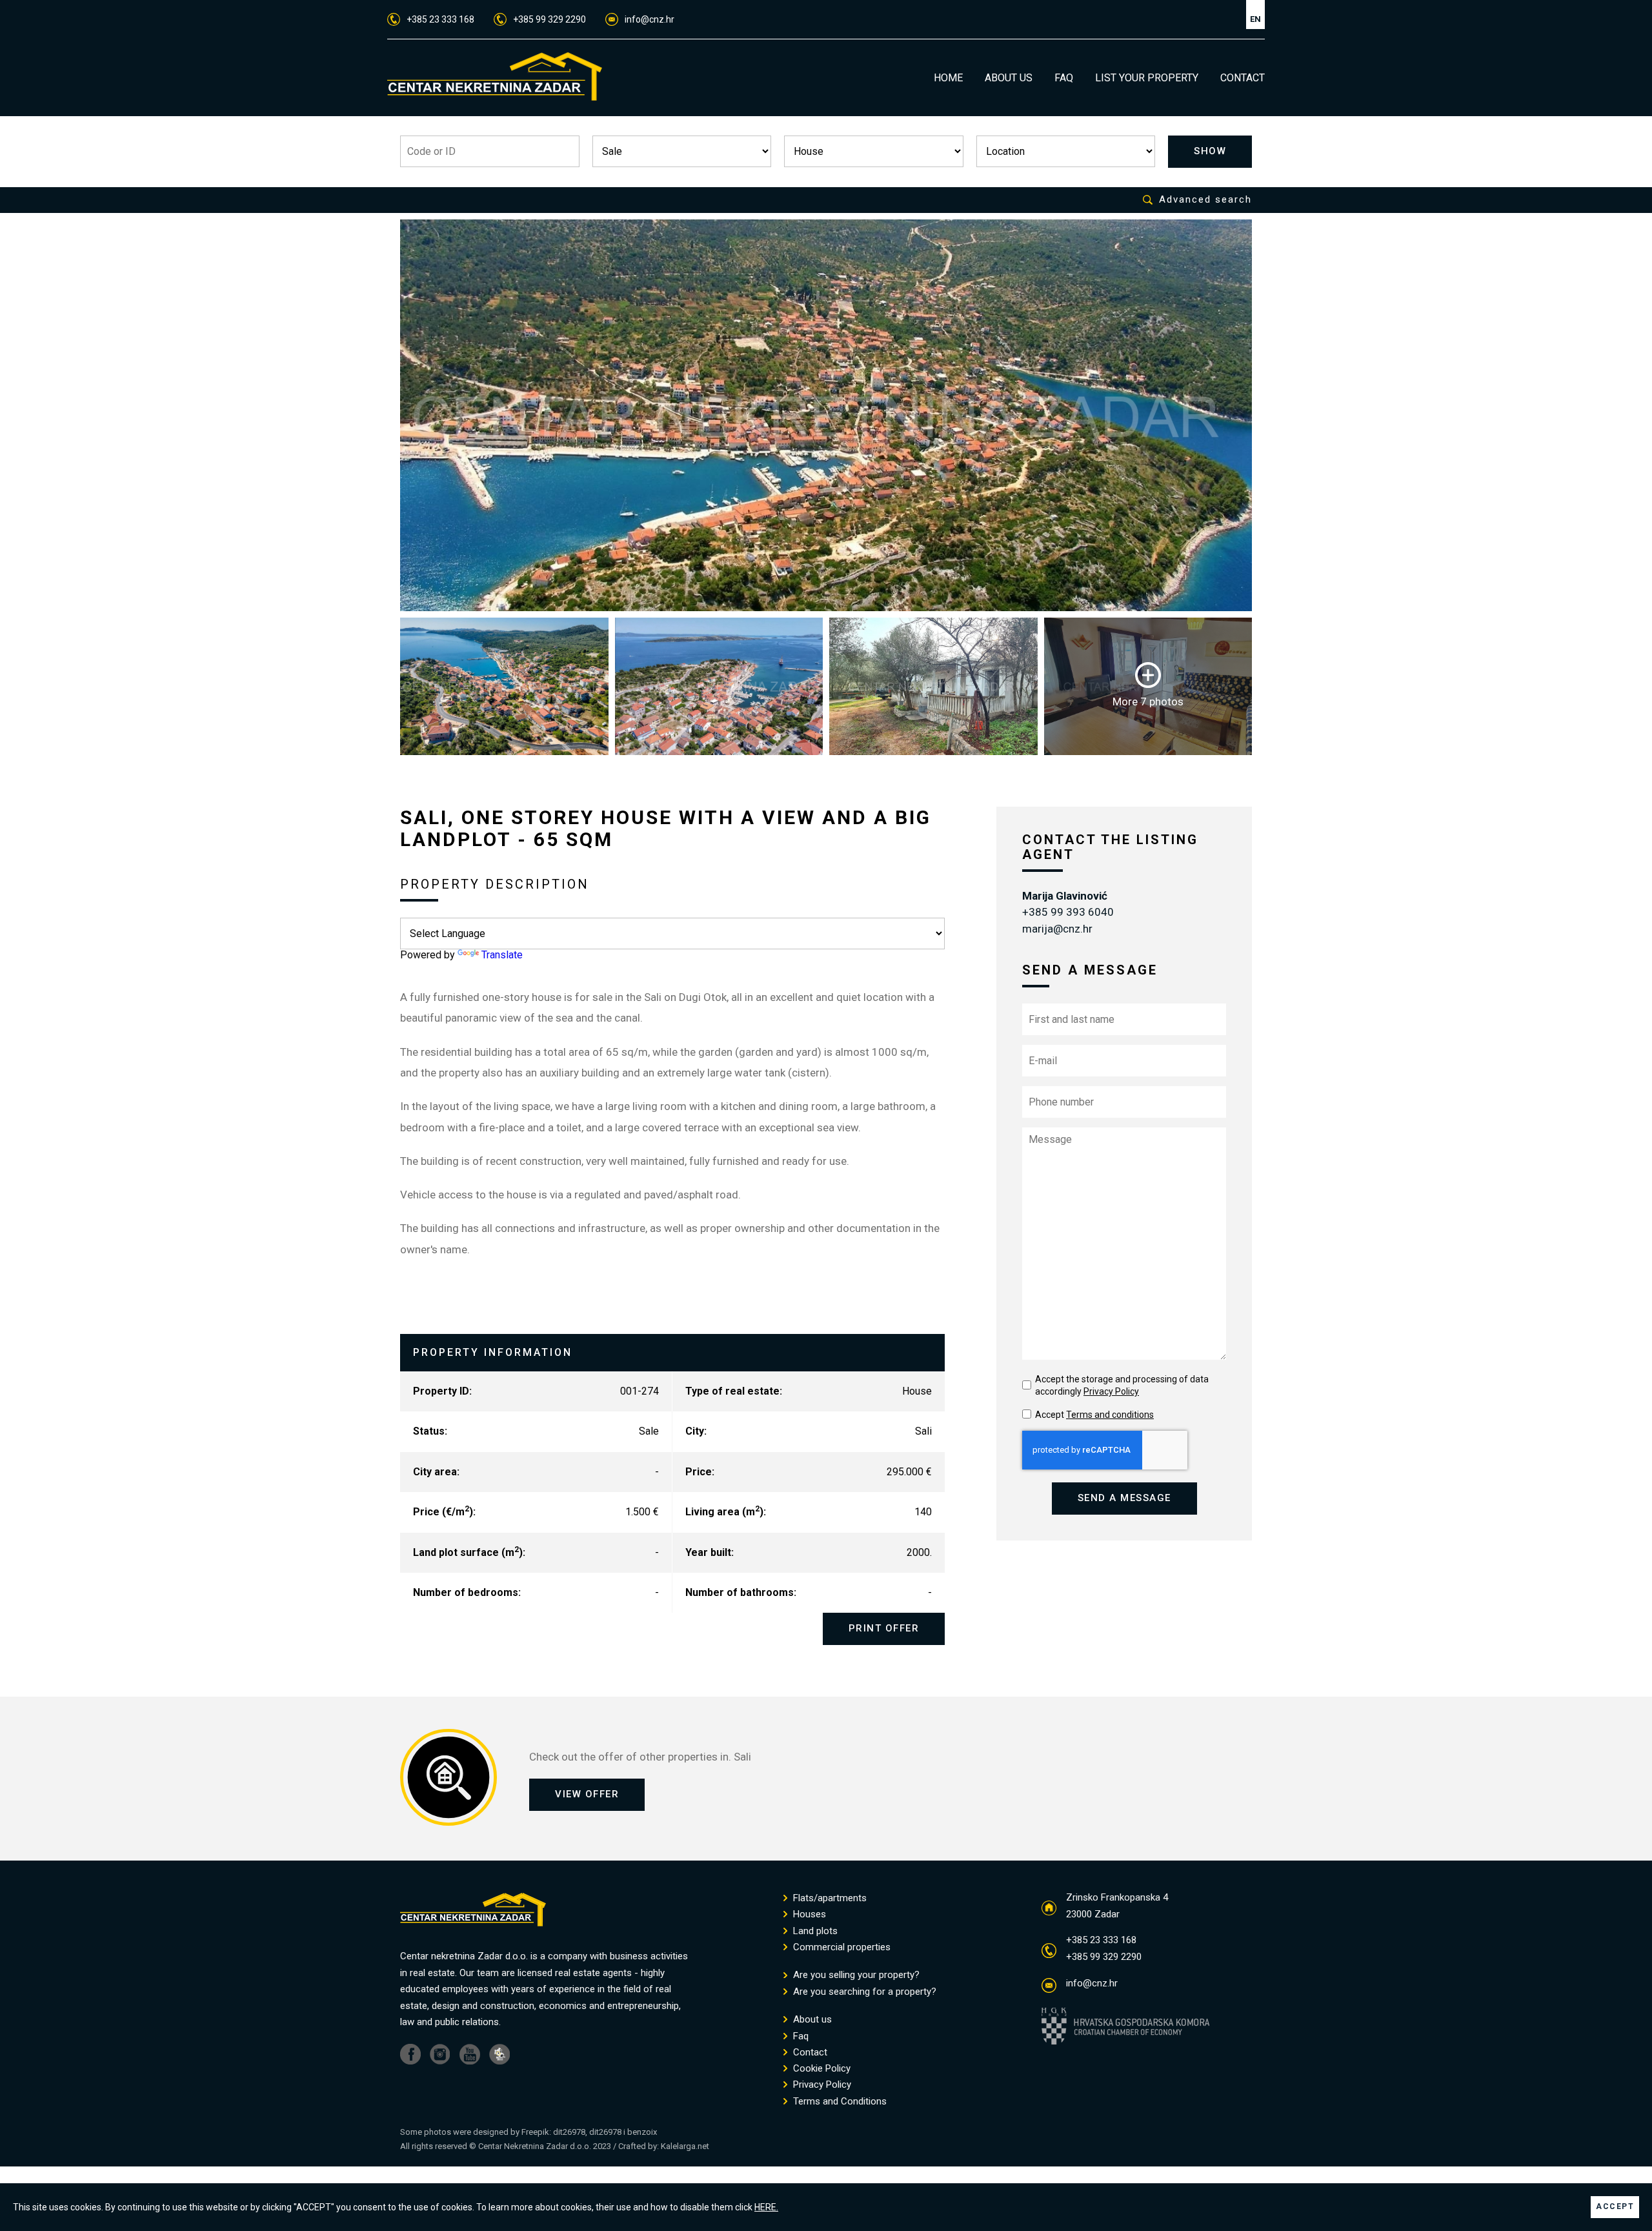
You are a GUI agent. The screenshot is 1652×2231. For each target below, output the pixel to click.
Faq (800, 2036)
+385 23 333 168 (440, 19)
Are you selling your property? (855, 1975)
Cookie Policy (821, 2069)
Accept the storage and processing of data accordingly (1122, 1386)
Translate (502, 955)
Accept (1094, 1415)
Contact (809, 2053)
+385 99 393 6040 (1068, 912)
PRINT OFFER (884, 1628)
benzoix (642, 2132)
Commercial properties (841, 1947)
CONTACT (1243, 78)
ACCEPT (1615, 2206)
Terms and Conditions (839, 2102)
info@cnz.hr (650, 19)
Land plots (814, 1931)
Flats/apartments (829, 1898)
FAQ (1064, 78)
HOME (948, 78)
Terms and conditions (1110, 1415)
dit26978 (569, 2132)
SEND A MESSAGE (1124, 1498)
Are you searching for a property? (863, 1992)
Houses (808, 1914)
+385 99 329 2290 (549, 19)
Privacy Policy (1111, 1391)
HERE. (766, 2207)
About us (811, 2020)
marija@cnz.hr (1057, 929)
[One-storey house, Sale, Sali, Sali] (826, 415)
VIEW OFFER (587, 1794)
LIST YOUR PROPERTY (1147, 78)
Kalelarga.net (685, 2146)
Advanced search (1205, 200)
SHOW (1210, 151)
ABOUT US (1009, 78)
